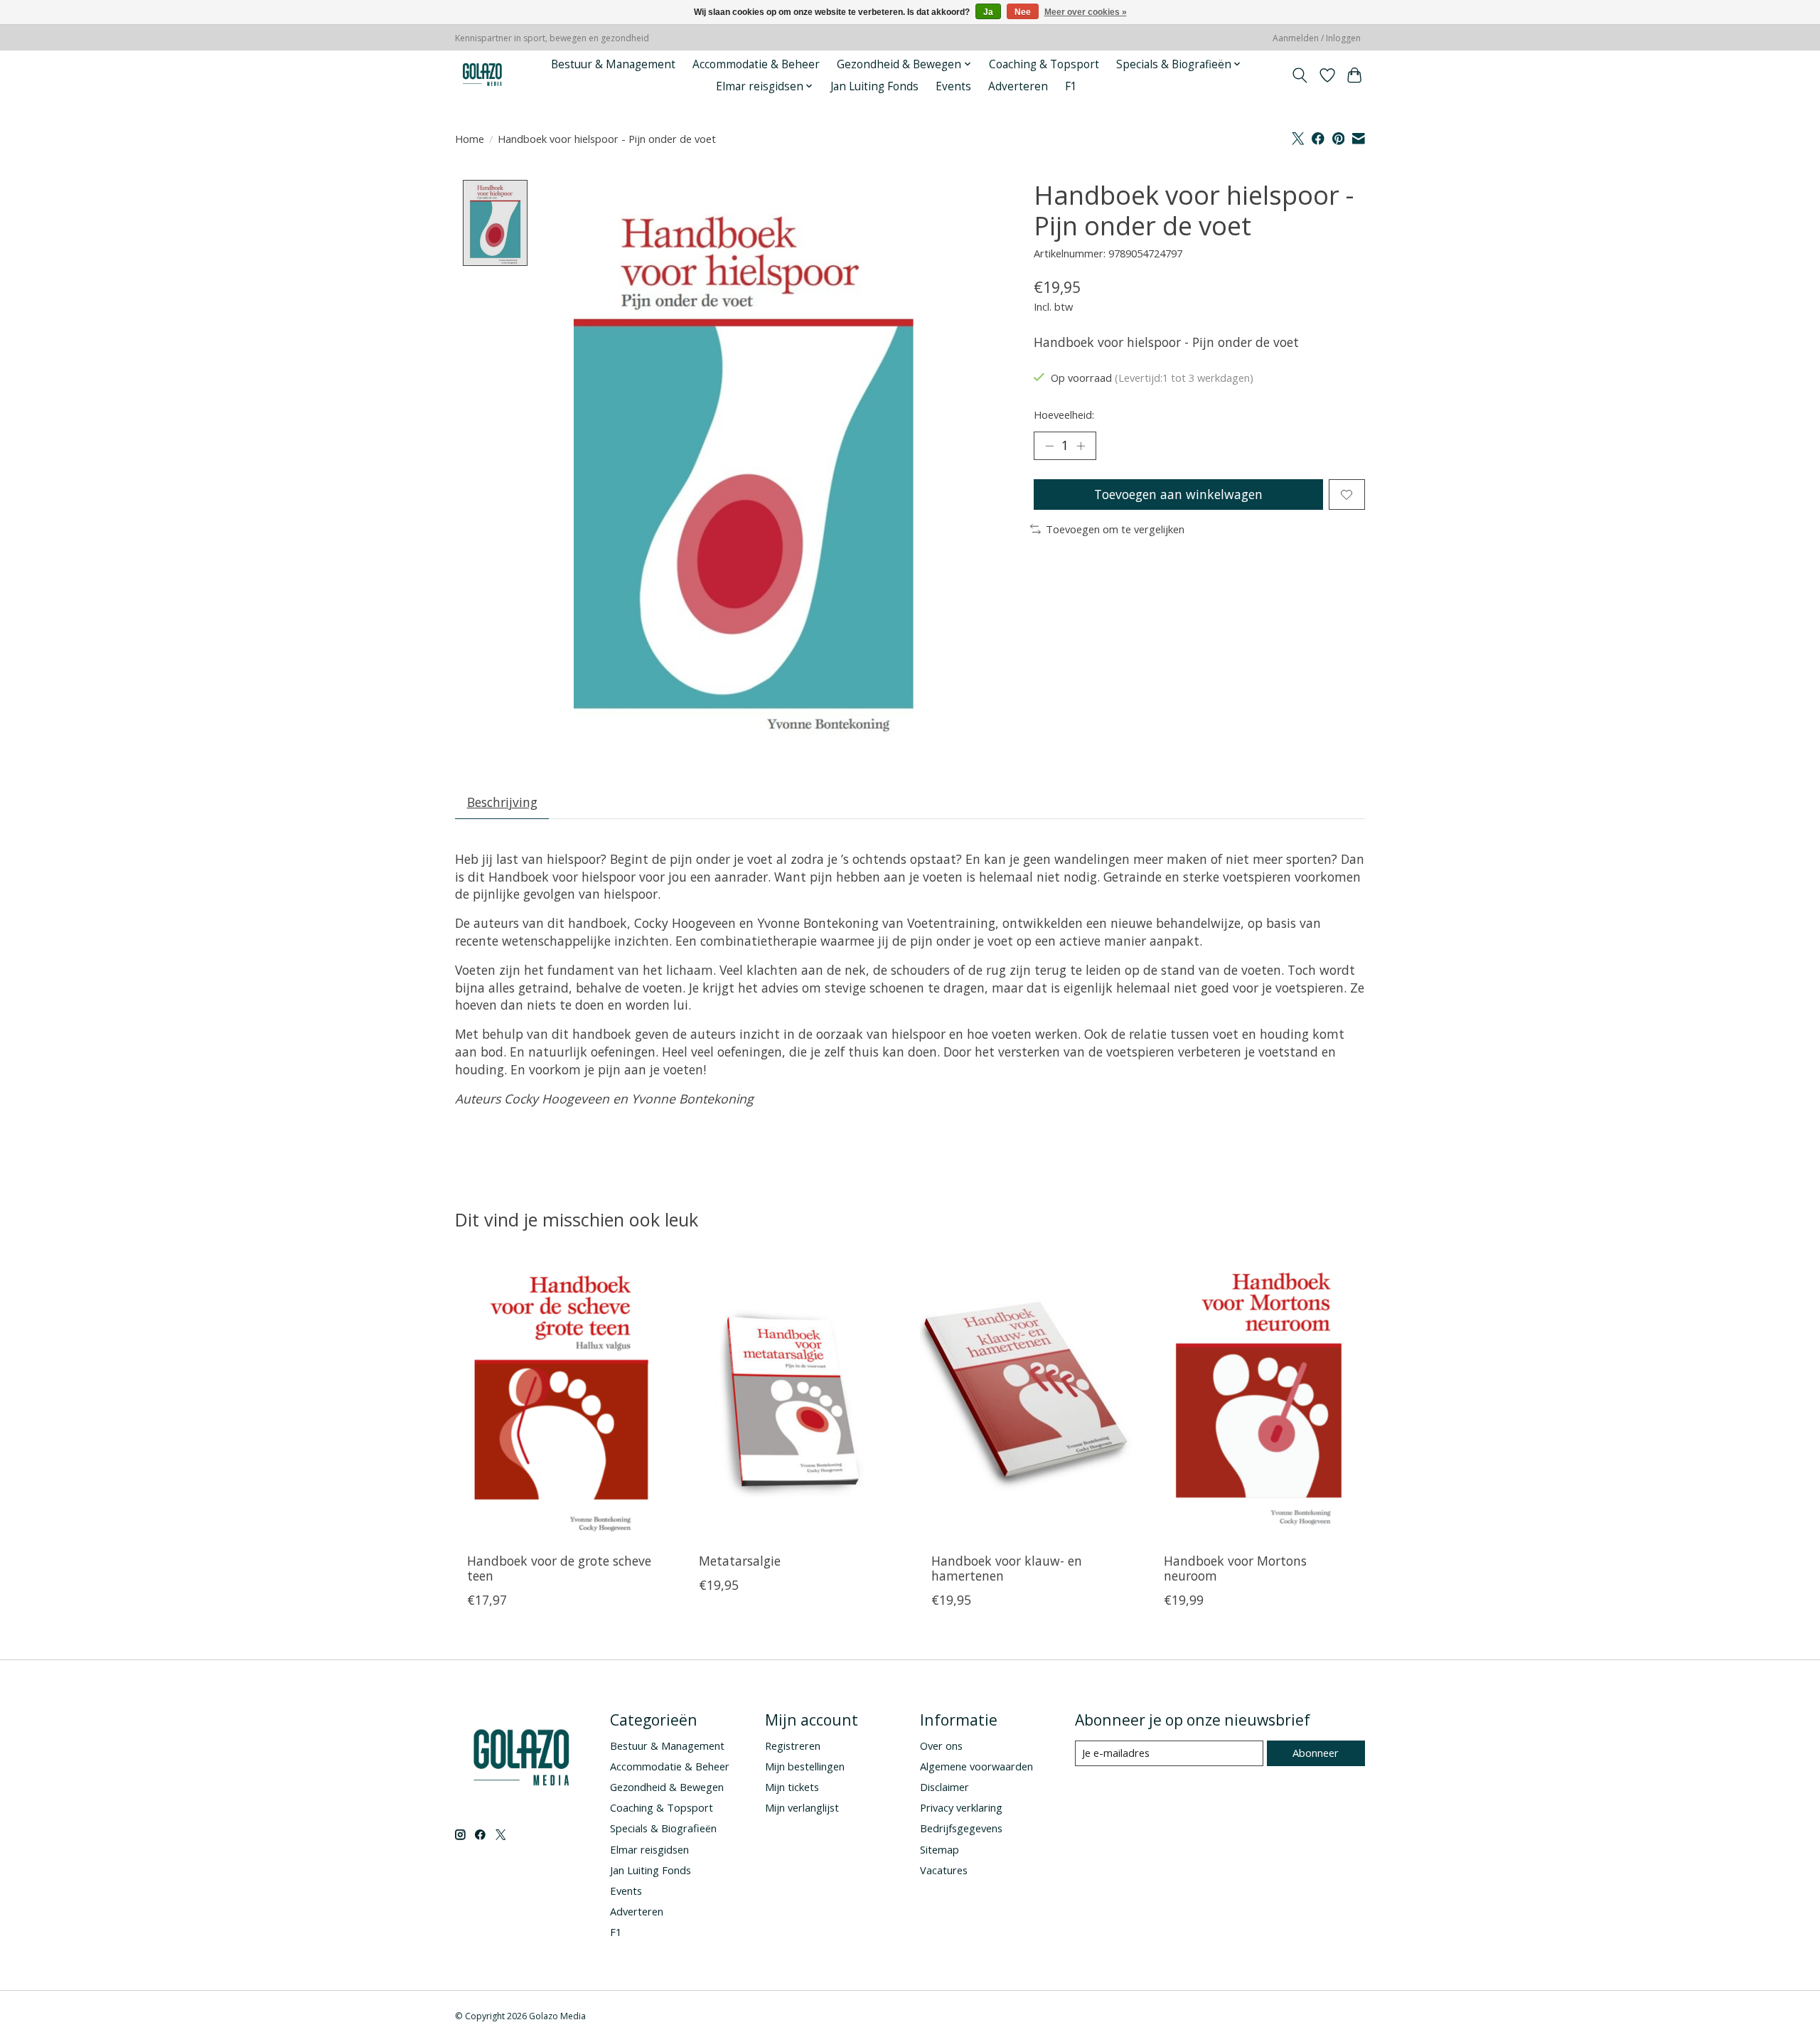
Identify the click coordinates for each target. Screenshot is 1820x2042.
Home (470, 139)
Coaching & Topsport (1044, 64)
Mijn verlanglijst (802, 1807)
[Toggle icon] (1300, 75)
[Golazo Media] (483, 75)
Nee (1023, 12)
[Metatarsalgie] (794, 1400)
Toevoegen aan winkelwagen (1178, 494)
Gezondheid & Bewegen (667, 1787)
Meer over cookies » (1086, 12)
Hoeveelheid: (1064, 415)
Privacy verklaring (961, 1807)
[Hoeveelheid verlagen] (1049, 446)
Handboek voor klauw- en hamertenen (1007, 1568)
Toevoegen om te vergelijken (1115, 529)
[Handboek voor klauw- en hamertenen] (1026, 1400)
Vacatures (944, 1870)
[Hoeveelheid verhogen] (1081, 446)
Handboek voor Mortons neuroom (1235, 1568)
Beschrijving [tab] (502, 802)
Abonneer (1316, 1753)
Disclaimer (944, 1787)
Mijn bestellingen (805, 1766)
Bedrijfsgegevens (961, 1828)
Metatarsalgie (740, 1561)
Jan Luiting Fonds (874, 86)
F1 (1071, 86)
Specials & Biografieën (663, 1828)
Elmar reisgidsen (649, 1849)
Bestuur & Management (613, 64)
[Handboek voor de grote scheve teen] (561, 1400)
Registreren (793, 1746)
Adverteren (1018, 86)
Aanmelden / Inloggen (1317, 38)
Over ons (941, 1746)
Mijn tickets (792, 1787)
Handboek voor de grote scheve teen (559, 1568)
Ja (988, 12)
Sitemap (940, 1849)
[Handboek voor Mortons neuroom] (1259, 1400)
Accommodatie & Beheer (756, 64)
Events (953, 86)
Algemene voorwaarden (976, 1766)
